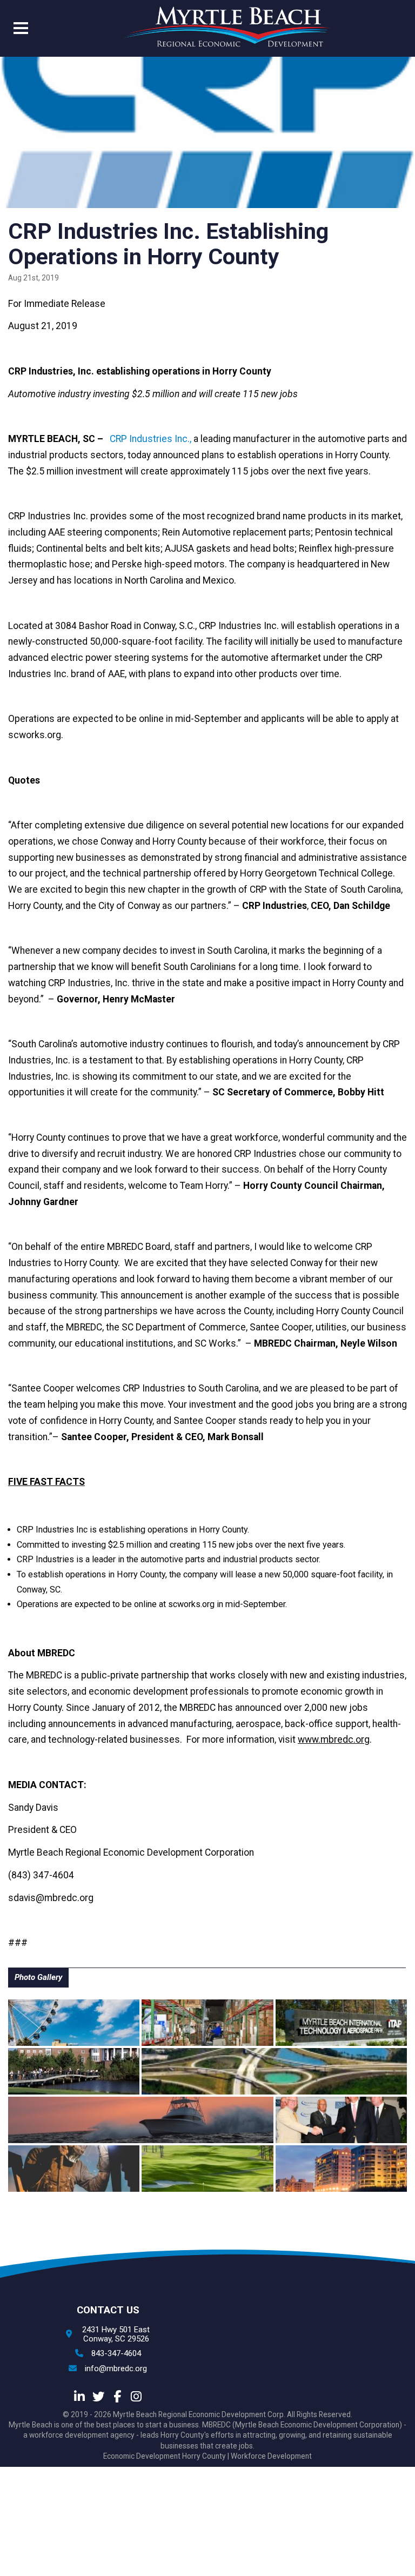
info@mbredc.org (116, 2369)
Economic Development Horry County (165, 2456)
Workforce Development (271, 2456)
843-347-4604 (116, 2354)
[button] (21, 30)
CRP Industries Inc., (150, 439)
